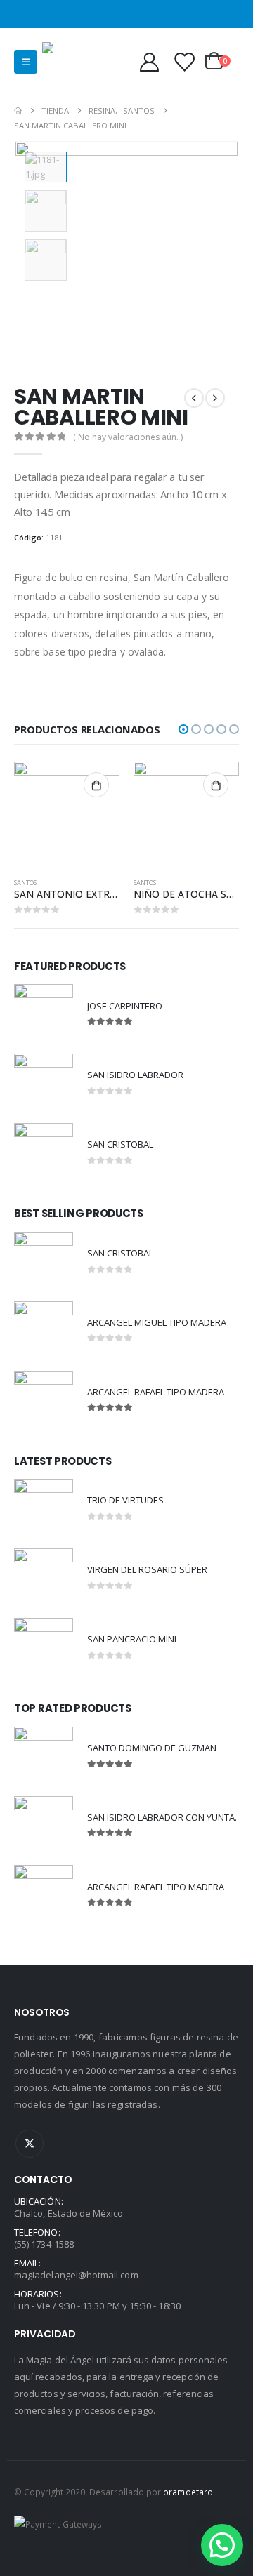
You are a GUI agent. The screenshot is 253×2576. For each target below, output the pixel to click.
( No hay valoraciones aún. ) (128, 437)
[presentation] (221, 253)
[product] (67, 814)
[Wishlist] (184, 61)
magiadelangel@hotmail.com (76, 2275)
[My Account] (149, 61)
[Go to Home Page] (18, 111)
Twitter (30, 2144)
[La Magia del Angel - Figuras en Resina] (70, 61)
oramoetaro (188, 2492)
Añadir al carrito (96, 785)
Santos (25, 883)
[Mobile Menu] (26, 62)
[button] (183, 729)
